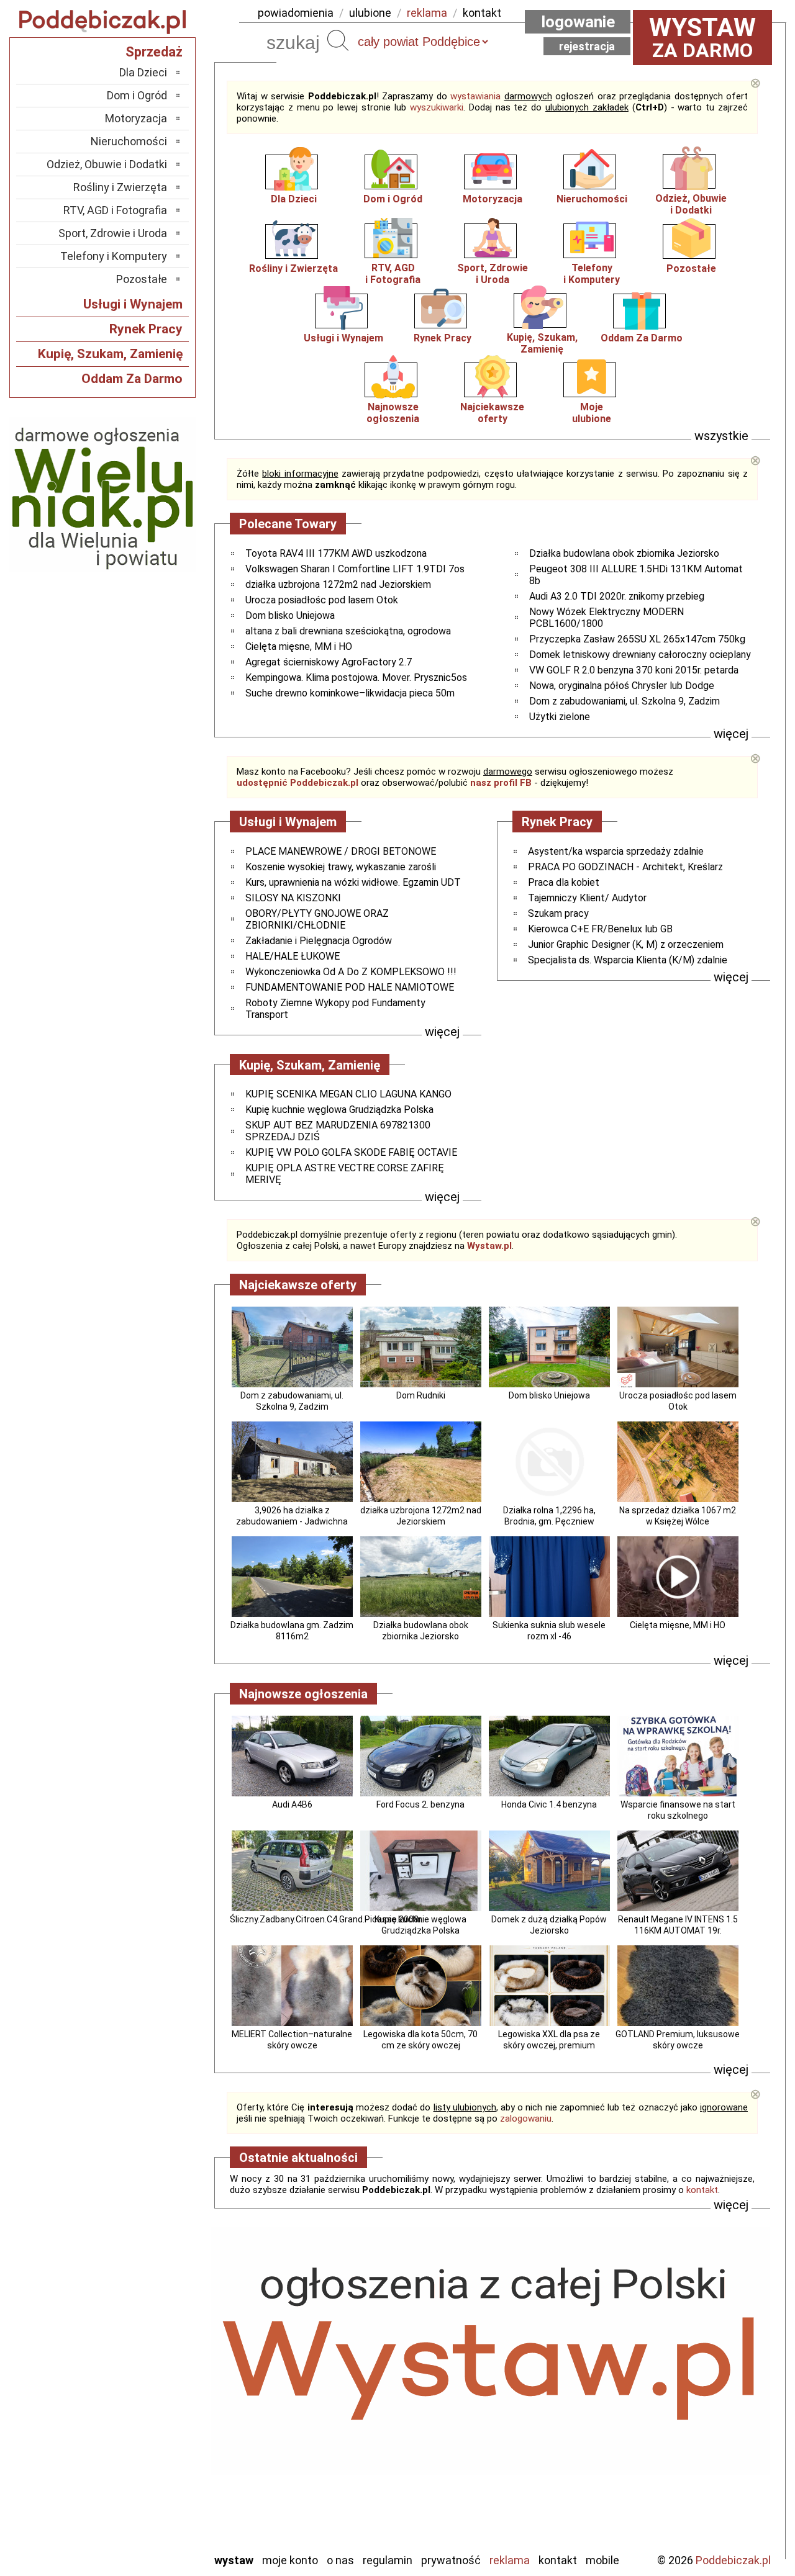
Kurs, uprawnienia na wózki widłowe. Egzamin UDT (353, 882)
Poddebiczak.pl (733, 2560)
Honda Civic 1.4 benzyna (549, 1804)
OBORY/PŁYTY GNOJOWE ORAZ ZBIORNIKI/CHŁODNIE (317, 919)
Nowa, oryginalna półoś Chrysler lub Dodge (622, 686)
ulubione (370, 13)
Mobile (602, 2560)
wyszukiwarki (437, 107)
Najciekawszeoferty (492, 413)
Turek (154, 2492)
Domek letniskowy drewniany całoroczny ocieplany (640, 655)
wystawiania (475, 96)
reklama (427, 13)
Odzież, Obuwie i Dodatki (107, 164)
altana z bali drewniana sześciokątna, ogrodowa (348, 631)
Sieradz (150, 2458)
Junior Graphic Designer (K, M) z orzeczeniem (626, 944)
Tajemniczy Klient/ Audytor (587, 898)
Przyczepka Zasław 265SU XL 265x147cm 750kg (637, 639)
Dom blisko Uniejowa (290, 615)
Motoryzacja (493, 199)
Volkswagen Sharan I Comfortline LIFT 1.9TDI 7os (355, 569)
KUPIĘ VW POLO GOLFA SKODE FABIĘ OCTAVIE (351, 1152)
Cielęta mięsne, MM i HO (299, 646)
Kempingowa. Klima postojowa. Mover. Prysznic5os (356, 678)
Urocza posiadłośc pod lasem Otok (322, 600)
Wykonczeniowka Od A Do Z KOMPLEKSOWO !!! (351, 972)
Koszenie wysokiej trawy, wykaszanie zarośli (341, 867)
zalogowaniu (526, 2119)
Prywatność (451, 2560)
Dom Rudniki (421, 1395)
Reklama (510, 2560)
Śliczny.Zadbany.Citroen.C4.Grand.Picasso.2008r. (326, 1919)
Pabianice (145, 2425)
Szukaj (338, 40)
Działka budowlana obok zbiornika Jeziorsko (624, 553)
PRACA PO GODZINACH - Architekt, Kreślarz (625, 867)
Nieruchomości (592, 199)
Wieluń (152, 2509)
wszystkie (721, 436)
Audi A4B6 (292, 1804)
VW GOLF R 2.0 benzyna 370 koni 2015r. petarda (634, 670)
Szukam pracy (558, 913)
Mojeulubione (592, 413)
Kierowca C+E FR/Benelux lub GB (600, 929)
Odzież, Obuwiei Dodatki (691, 204)
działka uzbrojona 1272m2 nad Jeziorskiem (338, 584)
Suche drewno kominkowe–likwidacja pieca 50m (350, 693)
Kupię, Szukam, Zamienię (542, 343)
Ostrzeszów (140, 2408)
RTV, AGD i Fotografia (115, 210)
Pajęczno (146, 2442)
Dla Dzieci (294, 199)
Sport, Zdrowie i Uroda (113, 233)
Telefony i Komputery (114, 256)
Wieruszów (143, 2525)
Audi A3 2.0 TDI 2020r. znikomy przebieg (617, 596)
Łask (156, 2358)
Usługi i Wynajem (343, 338)
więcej (731, 734)
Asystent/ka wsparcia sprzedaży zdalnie (616, 851)
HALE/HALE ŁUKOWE (293, 956)
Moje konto (290, 2560)
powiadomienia (296, 13)
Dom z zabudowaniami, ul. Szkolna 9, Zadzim (625, 701)
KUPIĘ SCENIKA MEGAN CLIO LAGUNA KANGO (348, 1094)
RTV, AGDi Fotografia (393, 274)
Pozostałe (691, 268)
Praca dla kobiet (564, 882)
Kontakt (558, 2560)
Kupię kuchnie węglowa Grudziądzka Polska (339, 1110)
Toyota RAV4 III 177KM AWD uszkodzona (336, 553)
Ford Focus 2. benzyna (420, 1804)
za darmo (702, 37)
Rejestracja (587, 46)
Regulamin (388, 2560)
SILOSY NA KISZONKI (293, 898)
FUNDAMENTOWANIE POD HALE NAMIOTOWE (350, 987)
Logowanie (578, 22)
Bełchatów (143, 2341)
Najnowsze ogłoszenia (393, 413)
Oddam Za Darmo (642, 338)
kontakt (482, 13)
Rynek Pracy (443, 338)
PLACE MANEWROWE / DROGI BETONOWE (341, 851)
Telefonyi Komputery (592, 274)
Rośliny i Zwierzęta (293, 268)
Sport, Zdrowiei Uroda (493, 274)
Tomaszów (143, 2475)
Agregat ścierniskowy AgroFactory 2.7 (329, 662)
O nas (340, 2560)
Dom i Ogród (393, 199)
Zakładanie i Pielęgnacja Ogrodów (319, 941)
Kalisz (154, 2391)
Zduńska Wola (136, 2542)
